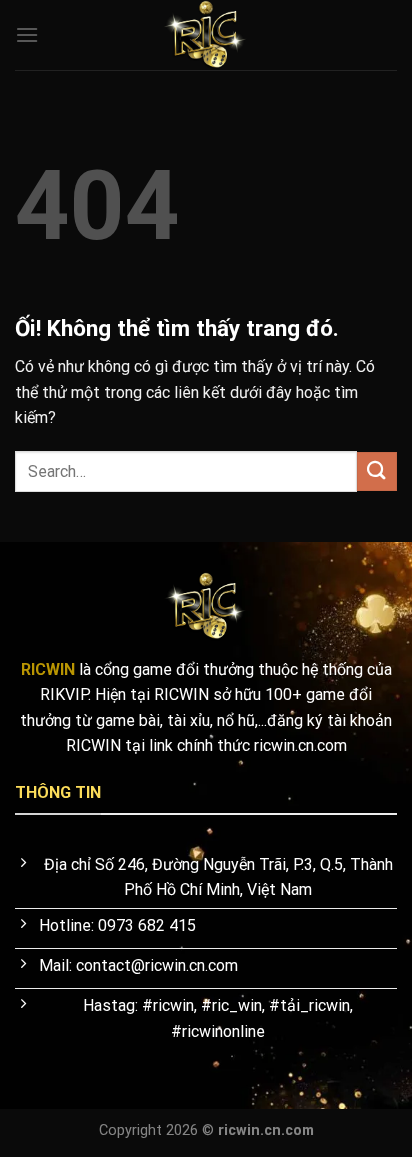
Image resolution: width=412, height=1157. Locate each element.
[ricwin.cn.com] (206, 35)
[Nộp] (377, 471)
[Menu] (27, 34)
